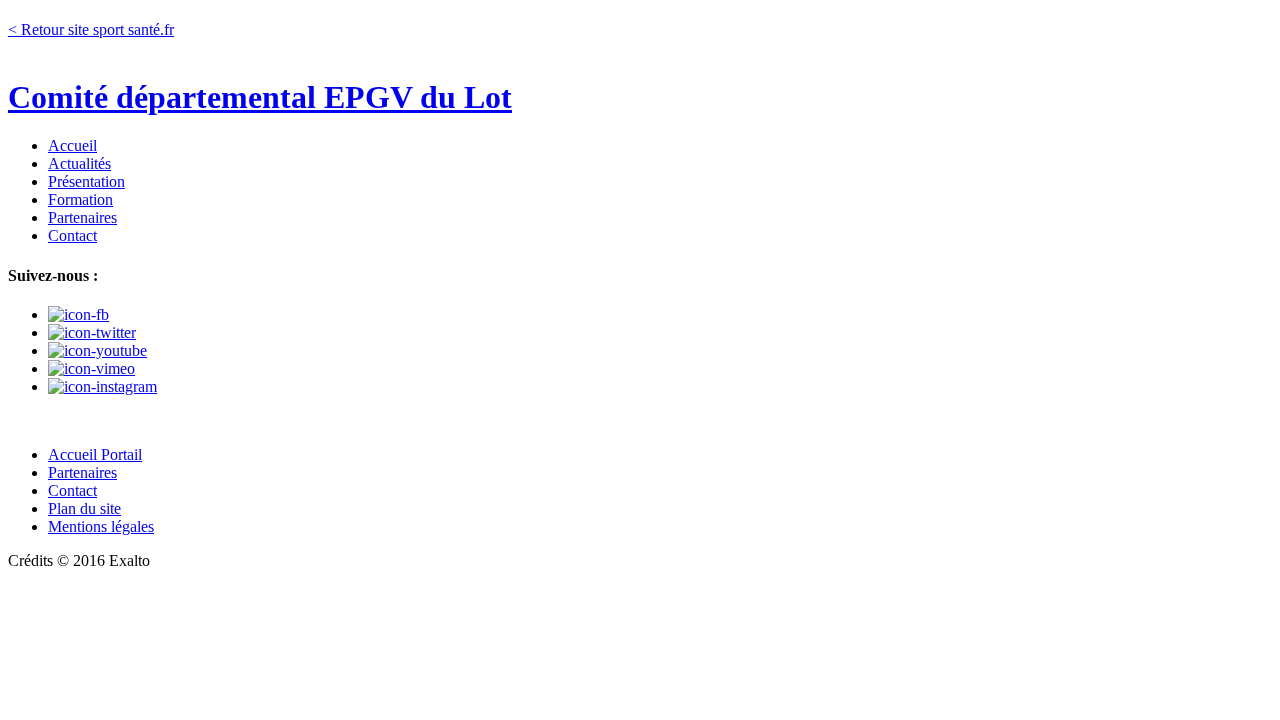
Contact (72, 235)
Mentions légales (101, 526)
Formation (80, 199)
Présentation (86, 181)
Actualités (79, 163)
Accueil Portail (95, 454)
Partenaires (82, 217)
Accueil (72, 145)
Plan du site (84, 508)
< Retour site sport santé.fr (91, 29)
